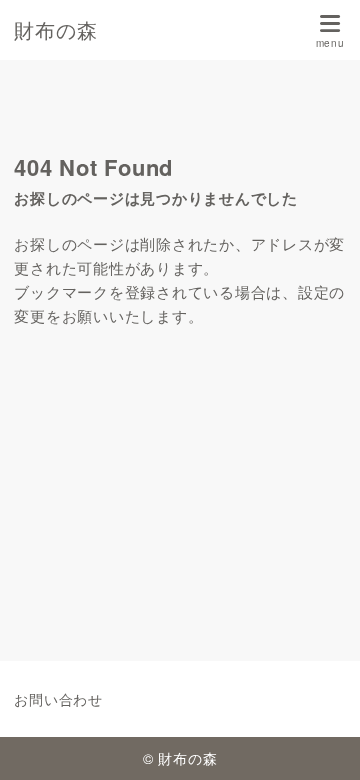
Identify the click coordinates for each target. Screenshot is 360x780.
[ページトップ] (320, 740)
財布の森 (55, 30)
